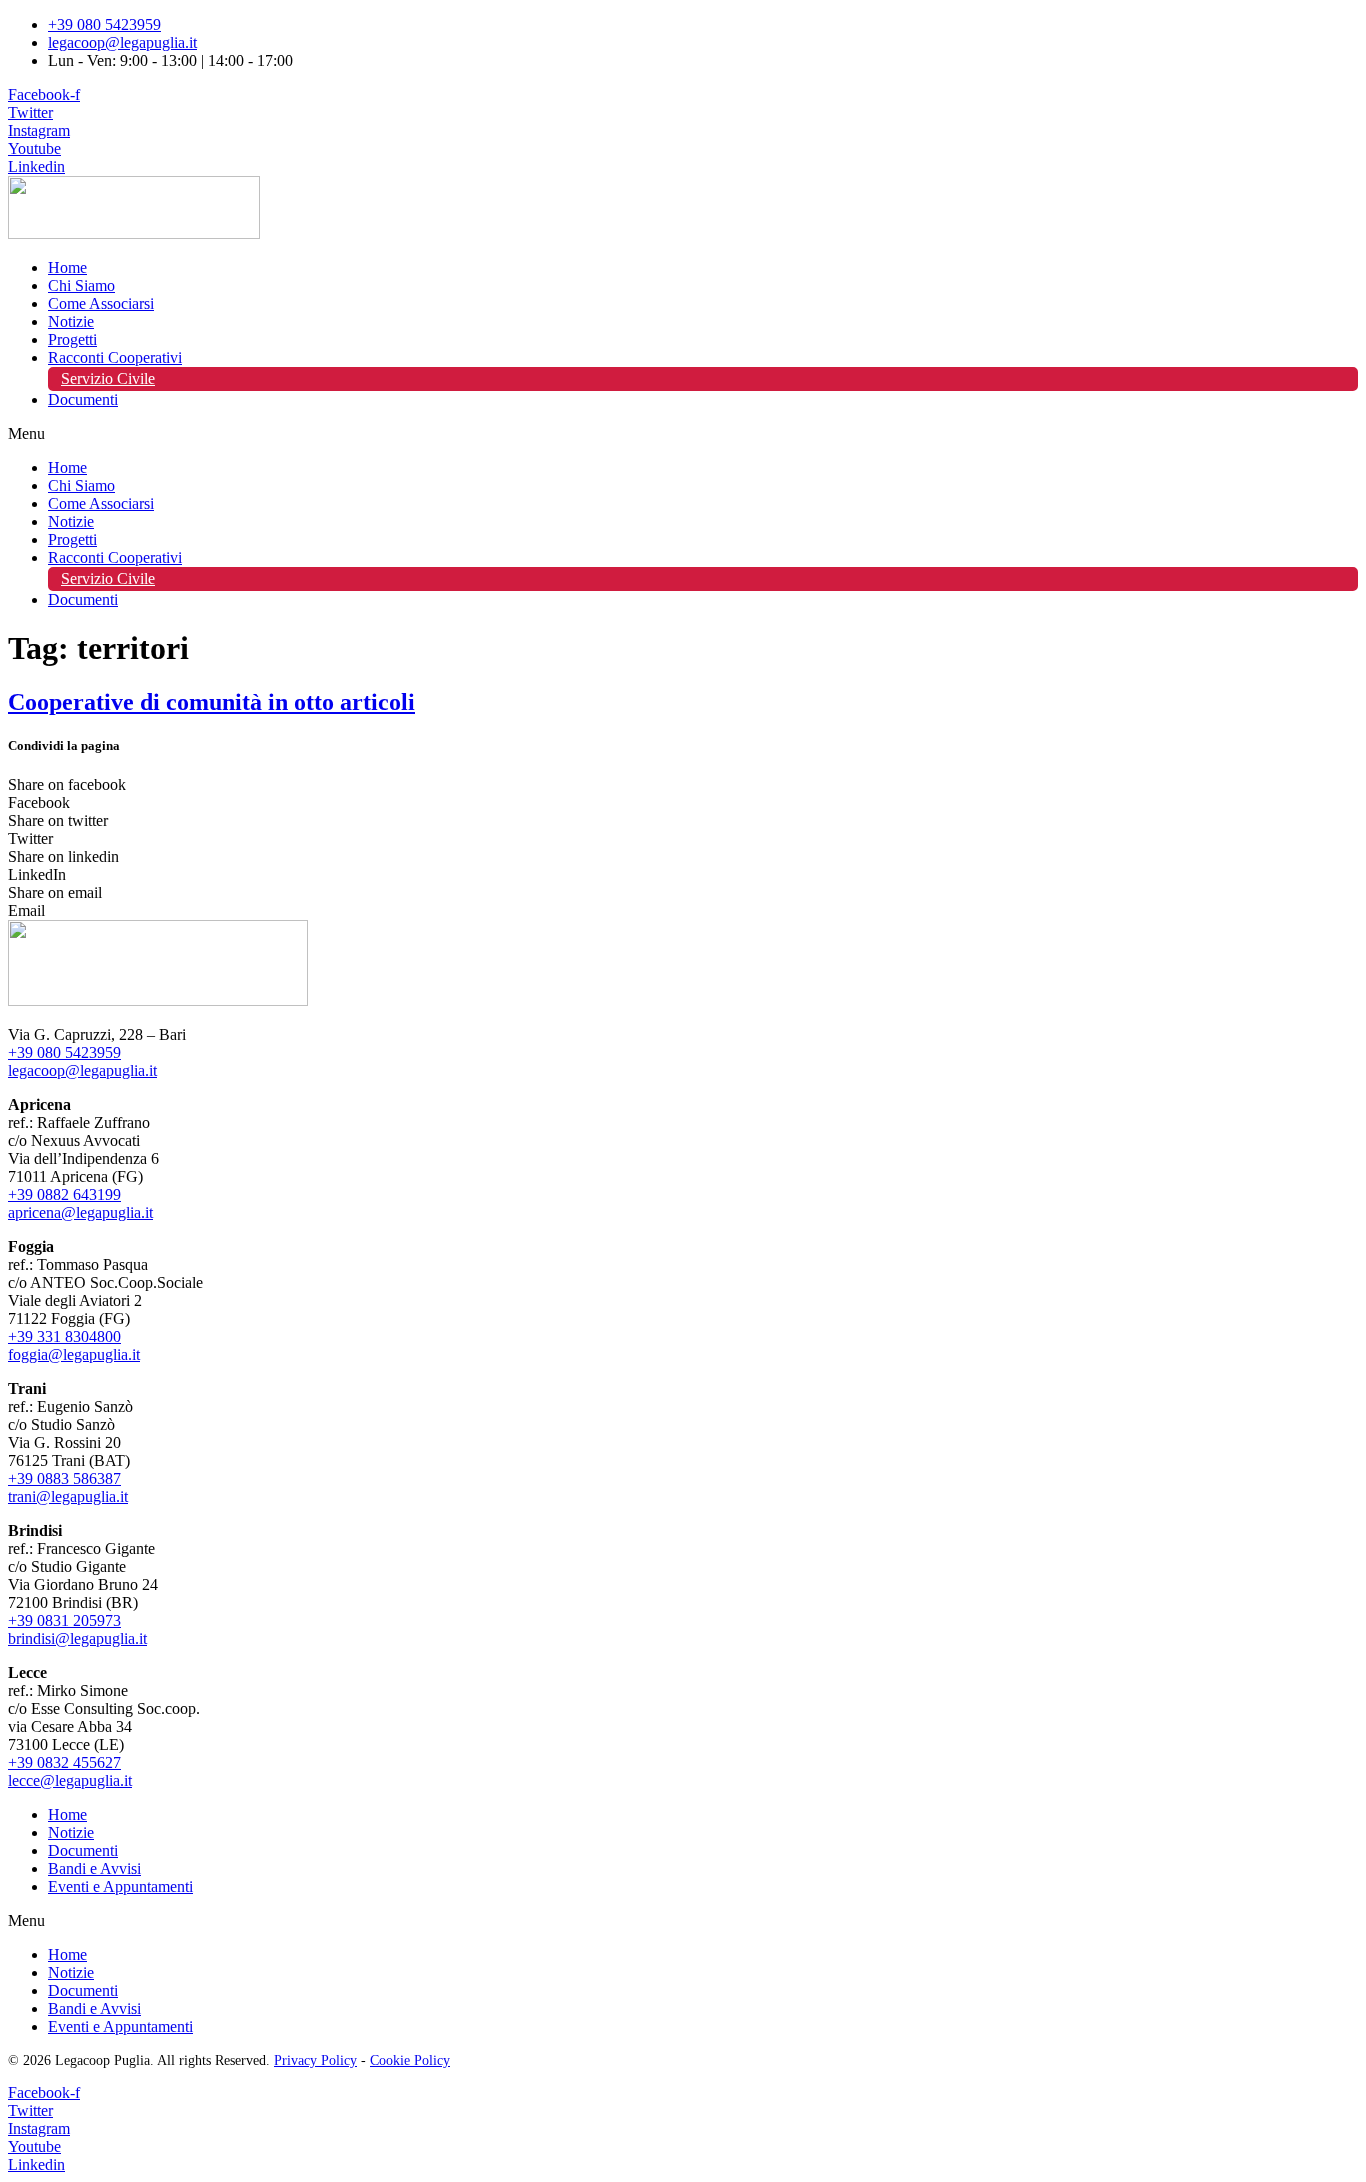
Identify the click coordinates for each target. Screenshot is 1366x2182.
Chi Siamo (81, 285)
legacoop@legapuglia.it (82, 1070)
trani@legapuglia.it (68, 1496)
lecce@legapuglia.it (70, 1780)
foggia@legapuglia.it (74, 1354)
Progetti (72, 339)
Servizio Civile (108, 378)
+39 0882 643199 (64, 1194)
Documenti (83, 399)
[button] (683, 434)
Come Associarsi (101, 303)
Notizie (71, 321)
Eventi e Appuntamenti (120, 1886)
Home (67, 267)
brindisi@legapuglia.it (77, 1638)
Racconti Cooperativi (115, 357)
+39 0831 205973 (64, 1620)
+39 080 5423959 (64, 1052)
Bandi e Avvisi (94, 1868)
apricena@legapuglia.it (80, 1212)
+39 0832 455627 (64, 1762)
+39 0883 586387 (64, 1478)
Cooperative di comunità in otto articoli (211, 702)
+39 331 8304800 (64, 1336)
